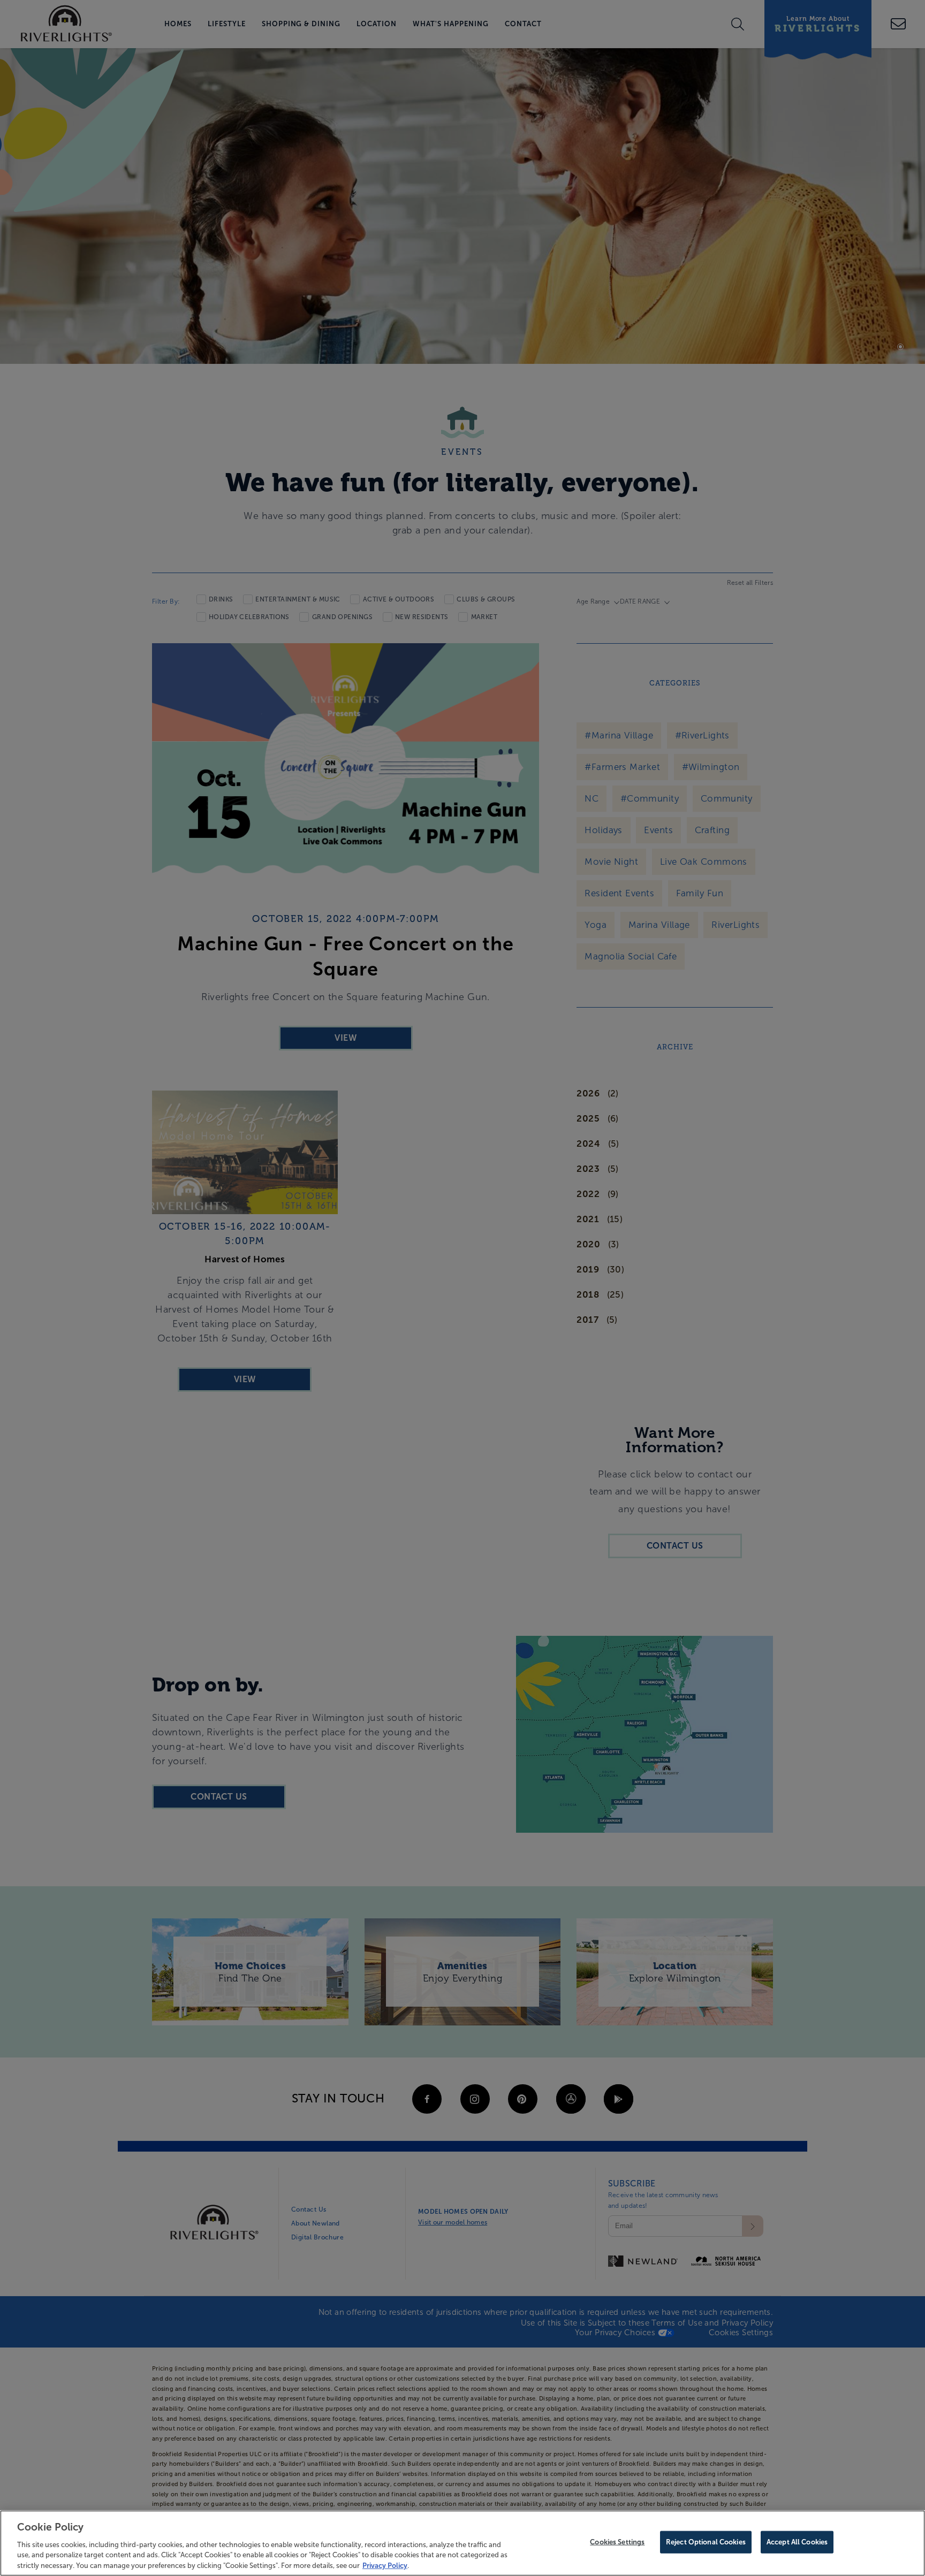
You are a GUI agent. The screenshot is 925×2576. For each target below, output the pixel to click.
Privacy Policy (385, 2565)
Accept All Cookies (797, 2542)
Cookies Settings (617, 2542)
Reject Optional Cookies (706, 2542)
